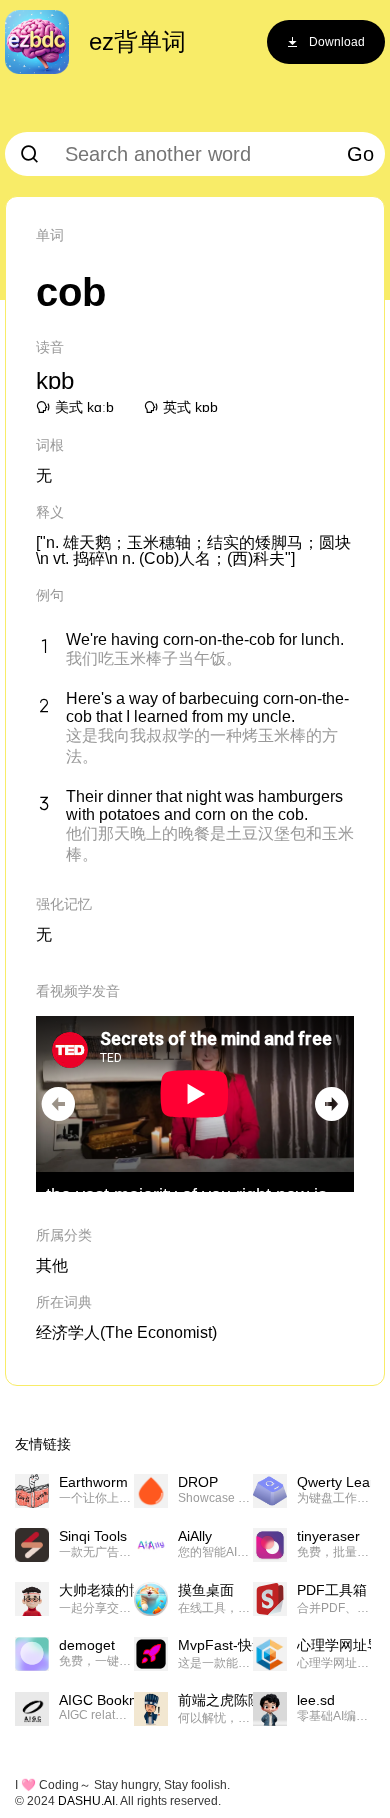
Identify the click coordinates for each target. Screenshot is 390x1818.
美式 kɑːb (84, 407)
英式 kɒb (190, 407)
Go (360, 154)
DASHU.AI (86, 1801)
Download (337, 42)
